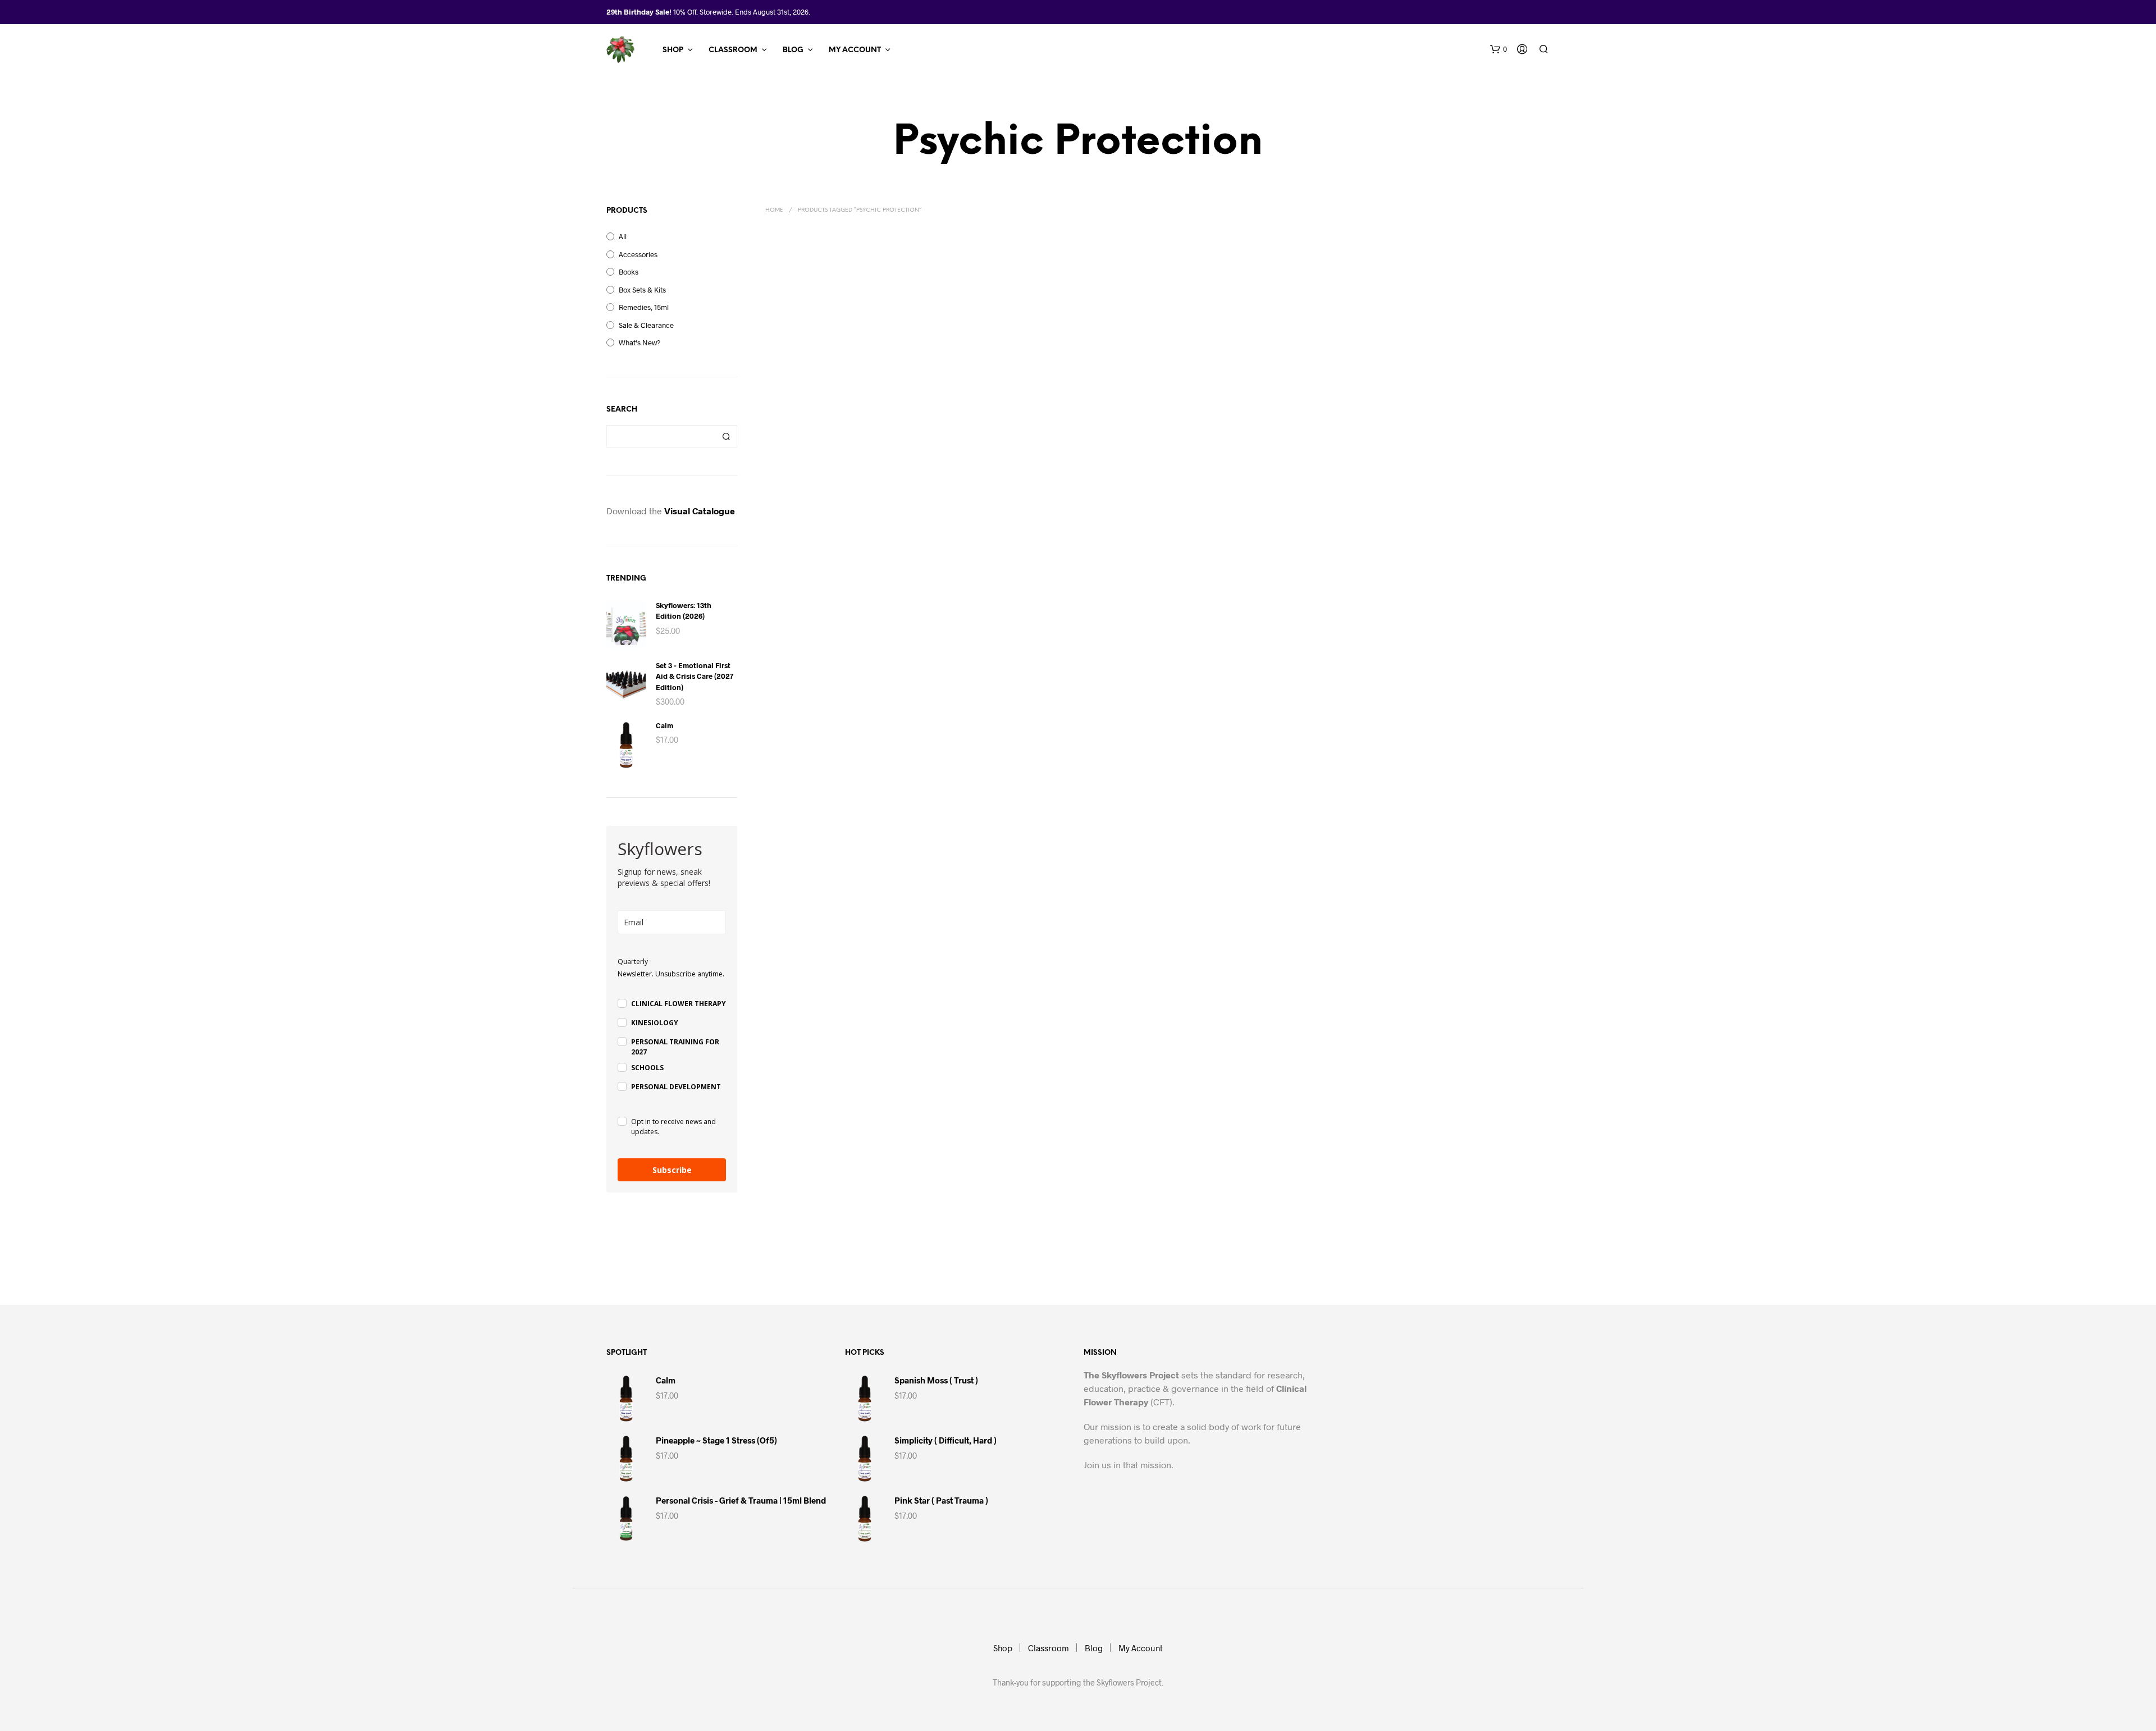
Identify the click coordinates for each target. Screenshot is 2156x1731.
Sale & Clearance (646, 325)
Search (726, 436)
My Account (855, 50)
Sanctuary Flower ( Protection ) (1136, 431)
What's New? (640, 342)
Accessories (638, 254)
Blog (793, 50)
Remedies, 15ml (644, 307)
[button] (1499, 49)
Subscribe (672, 1170)
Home (774, 210)
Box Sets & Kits (642, 290)
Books (629, 272)
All (623, 236)
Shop (673, 50)
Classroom (733, 50)
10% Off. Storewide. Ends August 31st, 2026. (742, 12)
